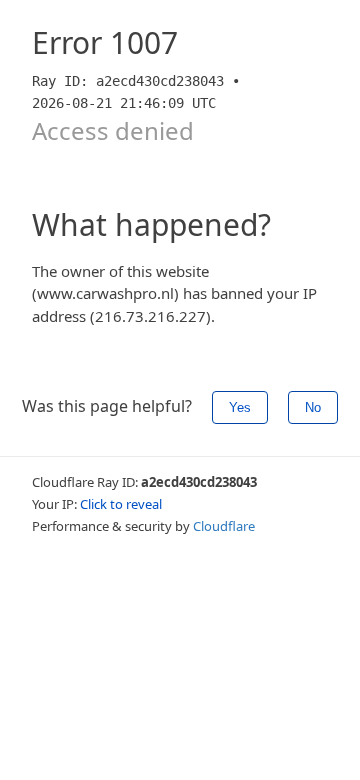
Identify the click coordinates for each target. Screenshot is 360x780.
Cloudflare (224, 526)
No (313, 407)
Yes (240, 407)
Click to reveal (121, 504)
